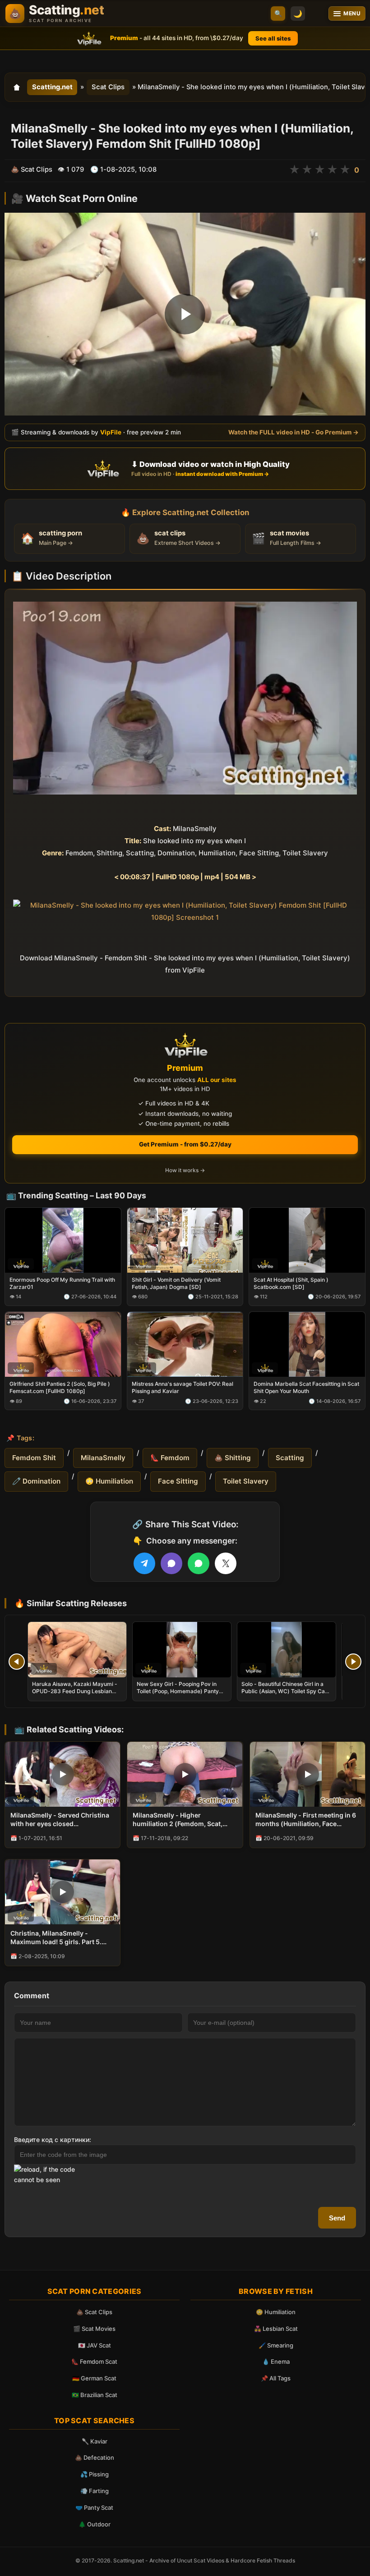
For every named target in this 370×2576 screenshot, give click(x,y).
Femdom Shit (34, 1458)
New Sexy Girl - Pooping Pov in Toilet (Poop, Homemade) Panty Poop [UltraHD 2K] (178, 1691)
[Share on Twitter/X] (226, 1563)
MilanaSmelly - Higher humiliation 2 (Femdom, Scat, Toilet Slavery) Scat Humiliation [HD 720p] (181, 1820)
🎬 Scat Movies (94, 2329)
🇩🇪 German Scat (94, 2378)
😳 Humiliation (109, 1481)
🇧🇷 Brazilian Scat (95, 2395)
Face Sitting (178, 1481)
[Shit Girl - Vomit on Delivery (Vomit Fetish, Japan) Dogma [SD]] (185, 1240)
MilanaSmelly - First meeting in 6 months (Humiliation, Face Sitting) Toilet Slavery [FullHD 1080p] (306, 1820)
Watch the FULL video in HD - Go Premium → (294, 432)
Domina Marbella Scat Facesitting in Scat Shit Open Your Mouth (306, 1388)
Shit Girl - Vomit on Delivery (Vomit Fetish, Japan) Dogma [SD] (176, 1283)
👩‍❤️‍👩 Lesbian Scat (276, 2329)
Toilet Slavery (246, 1481)
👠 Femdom (170, 1458)
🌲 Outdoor (95, 2524)
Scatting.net (52, 87)
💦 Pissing (95, 2474)
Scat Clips (108, 87)
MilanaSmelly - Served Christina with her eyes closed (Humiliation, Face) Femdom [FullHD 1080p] (60, 1820)
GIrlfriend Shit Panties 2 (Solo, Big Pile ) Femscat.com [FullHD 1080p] (60, 1388)
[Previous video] (17, 1662)
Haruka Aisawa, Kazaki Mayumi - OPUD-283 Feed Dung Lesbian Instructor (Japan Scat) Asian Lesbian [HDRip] (75, 1695)
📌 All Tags (276, 2378)
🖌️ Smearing (276, 2345)
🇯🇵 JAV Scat (95, 2345)
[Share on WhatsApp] (199, 1563)
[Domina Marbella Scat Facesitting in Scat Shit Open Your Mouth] (307, 1344)
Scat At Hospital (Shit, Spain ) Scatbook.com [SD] (291, 1283)
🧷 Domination (36, 1481)
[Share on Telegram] (144, 1563)
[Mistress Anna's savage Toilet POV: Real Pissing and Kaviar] (185, 1344)
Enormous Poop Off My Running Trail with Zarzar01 (62, 1283)
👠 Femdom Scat (94, 2361)
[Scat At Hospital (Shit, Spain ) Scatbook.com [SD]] (307, 1240)
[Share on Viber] (171, 1563)
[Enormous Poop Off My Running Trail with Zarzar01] (63, 1240)
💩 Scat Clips (94, 2312)
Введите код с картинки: (53, 2140)
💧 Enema (276, 2361)
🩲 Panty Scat (94, 2507)
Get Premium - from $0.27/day (185, 1144)
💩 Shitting (233, 1458)
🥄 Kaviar (95, 2441)
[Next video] (353, 1662)
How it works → (185, 1170)
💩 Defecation (95, 2457)
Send (337, 2218)
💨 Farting (95, 2491)
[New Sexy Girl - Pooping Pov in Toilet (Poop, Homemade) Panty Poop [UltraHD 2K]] (182, 1650)
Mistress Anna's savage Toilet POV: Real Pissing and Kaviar (183, 1388)
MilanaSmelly (103, 1458)
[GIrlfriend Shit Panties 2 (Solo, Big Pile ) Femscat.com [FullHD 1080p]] (63, 1344)
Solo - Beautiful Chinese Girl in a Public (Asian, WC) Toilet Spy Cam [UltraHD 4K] (286, 1691)
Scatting (290, 1458)
